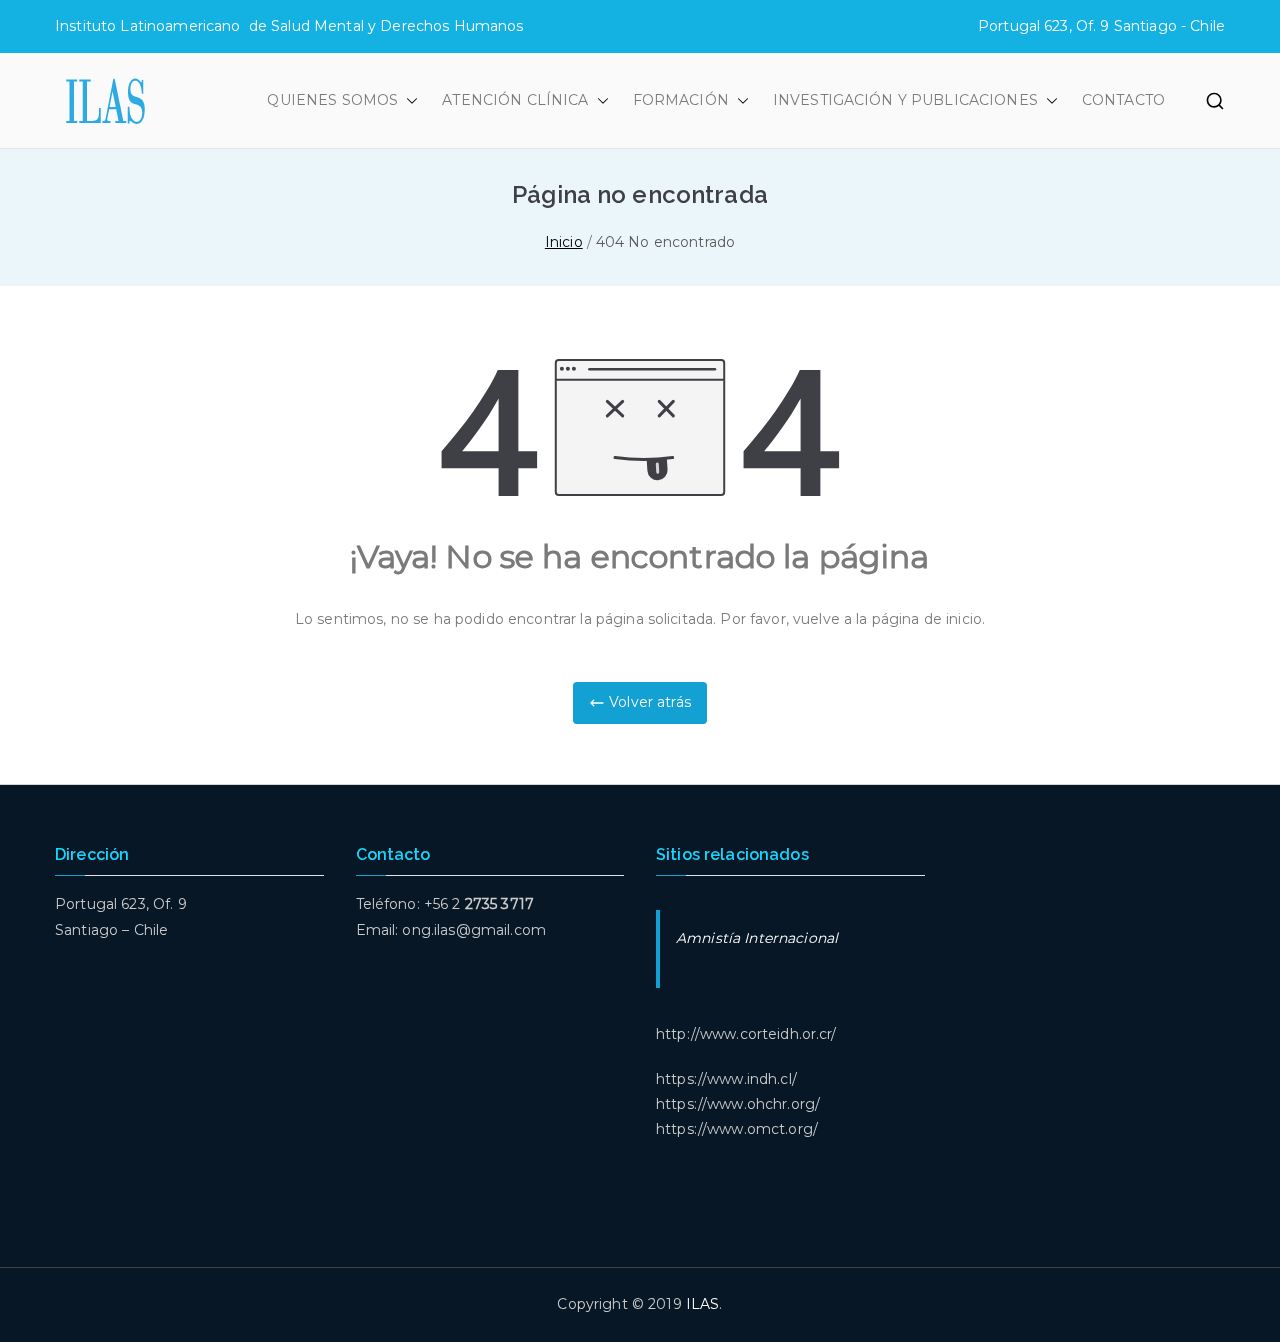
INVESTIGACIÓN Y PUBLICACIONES (905, 100)
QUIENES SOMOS (332, 100)
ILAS (703, 1304)
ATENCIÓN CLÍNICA (515, 100)
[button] (408, 100)
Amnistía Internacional (757, 938)
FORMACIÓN (681, 100)
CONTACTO (1123, 100)
